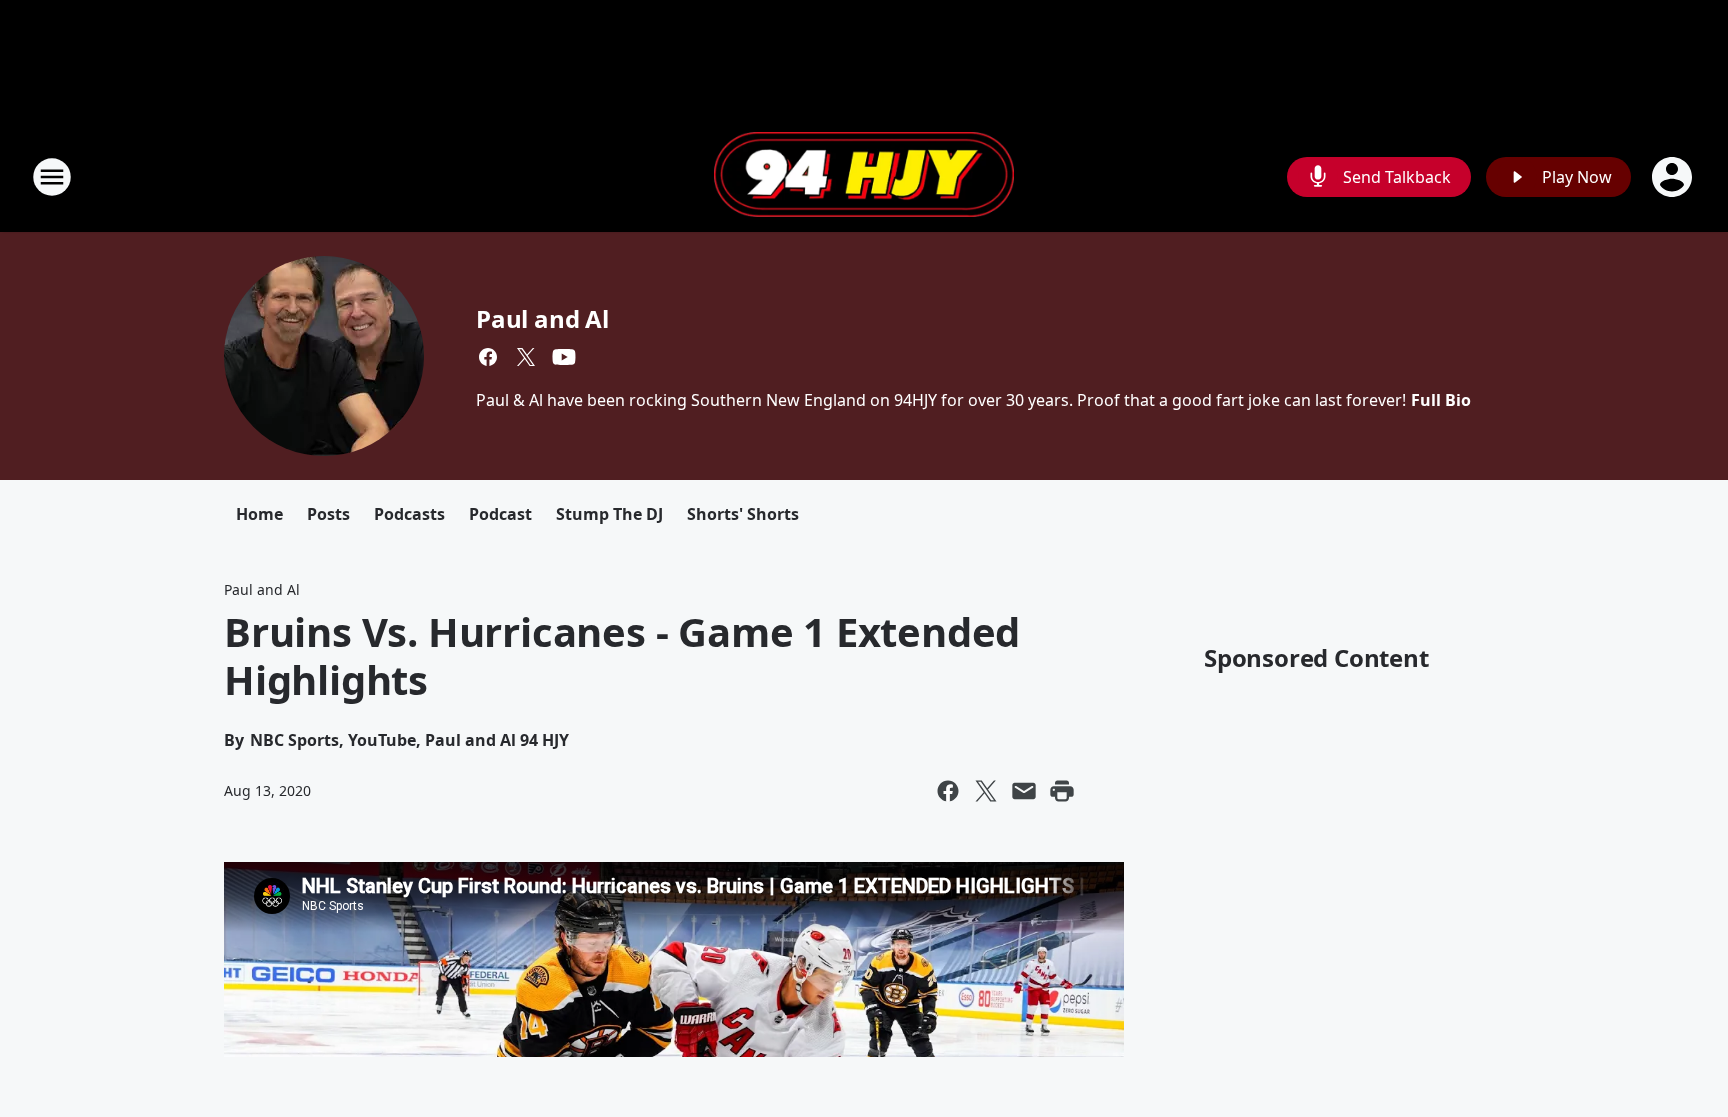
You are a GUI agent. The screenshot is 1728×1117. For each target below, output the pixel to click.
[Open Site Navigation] (52, 177)
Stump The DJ (609, 514)
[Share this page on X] (986, 791)
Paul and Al (542, 318)
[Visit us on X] (526, 357)
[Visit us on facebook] (488, 357)
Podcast (500, 514)
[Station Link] (864, 177)
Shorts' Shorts (743, 514)
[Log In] (1674, 177)
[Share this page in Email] (1024, 791)
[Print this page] (1062, 791)
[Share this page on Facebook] (948, 791)
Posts (328, 514)
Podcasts (409, 514)
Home (259, 514)
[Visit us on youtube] (564, 357)
